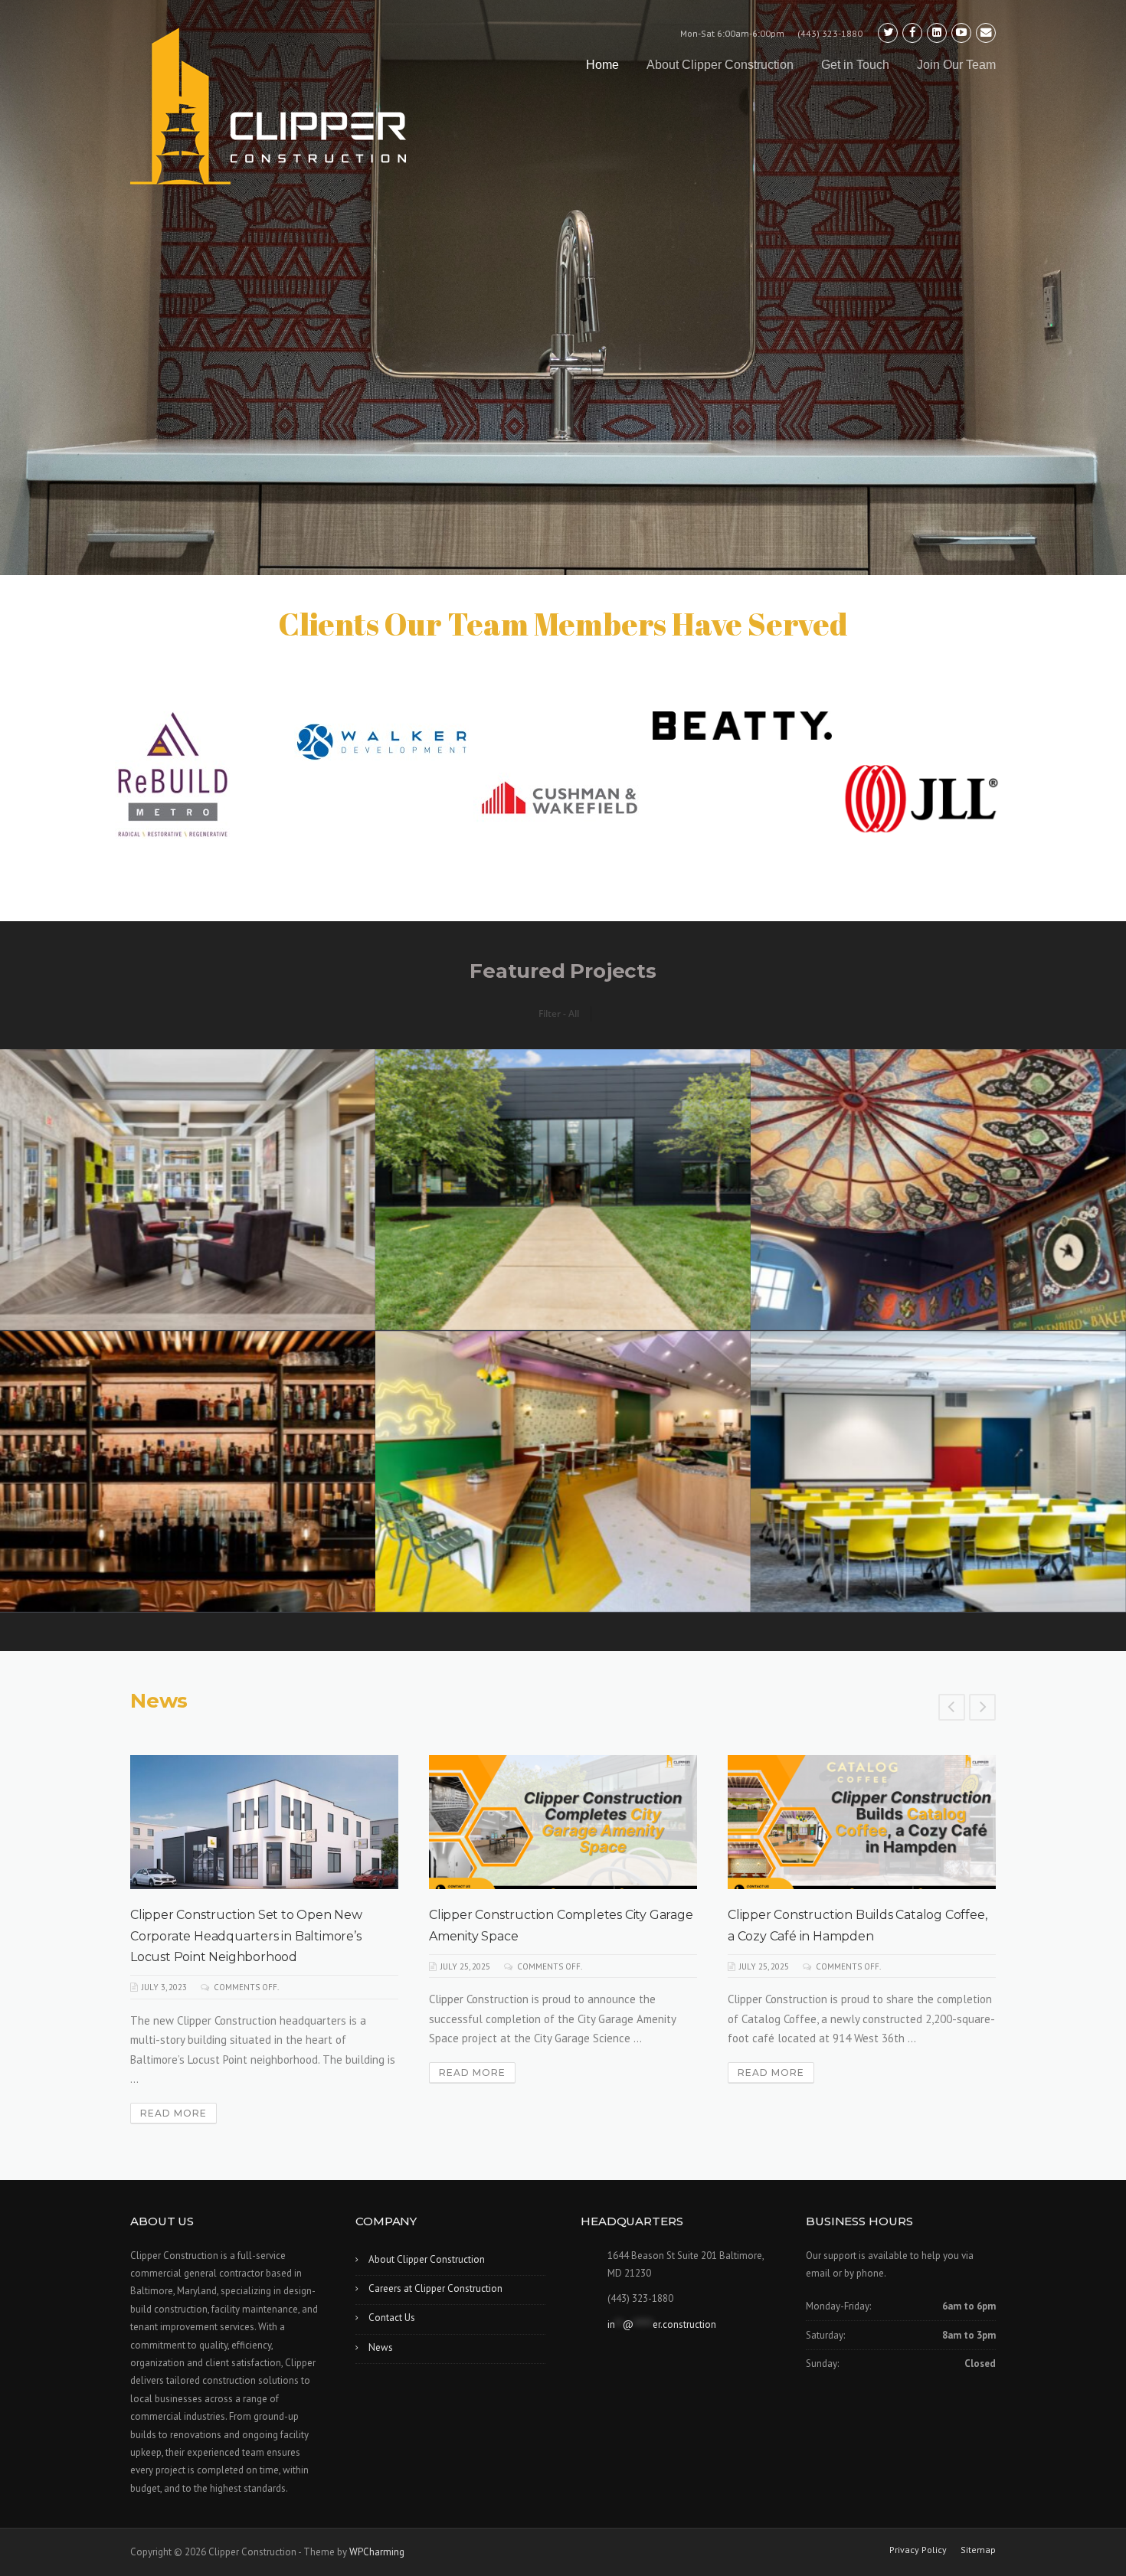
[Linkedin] (937, 33)
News (381, 2347)
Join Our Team (956, 65)
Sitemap (978, 2550)
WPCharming (377, 2552)
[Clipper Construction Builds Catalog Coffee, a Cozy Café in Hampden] (264, 1822)
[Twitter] (888, 33)
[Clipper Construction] (268, 106)
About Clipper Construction (720, 65)
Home (602, 65)
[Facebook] (912, 33)
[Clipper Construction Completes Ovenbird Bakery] (862, 1822)
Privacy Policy (918, 2550)
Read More (173, 2073)
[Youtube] (961, 33)
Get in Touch (855, 65)
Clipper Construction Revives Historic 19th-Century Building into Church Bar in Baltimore (555, 1935)
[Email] (986, 33)
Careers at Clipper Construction (435, 2288)
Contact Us (392, 2318)
